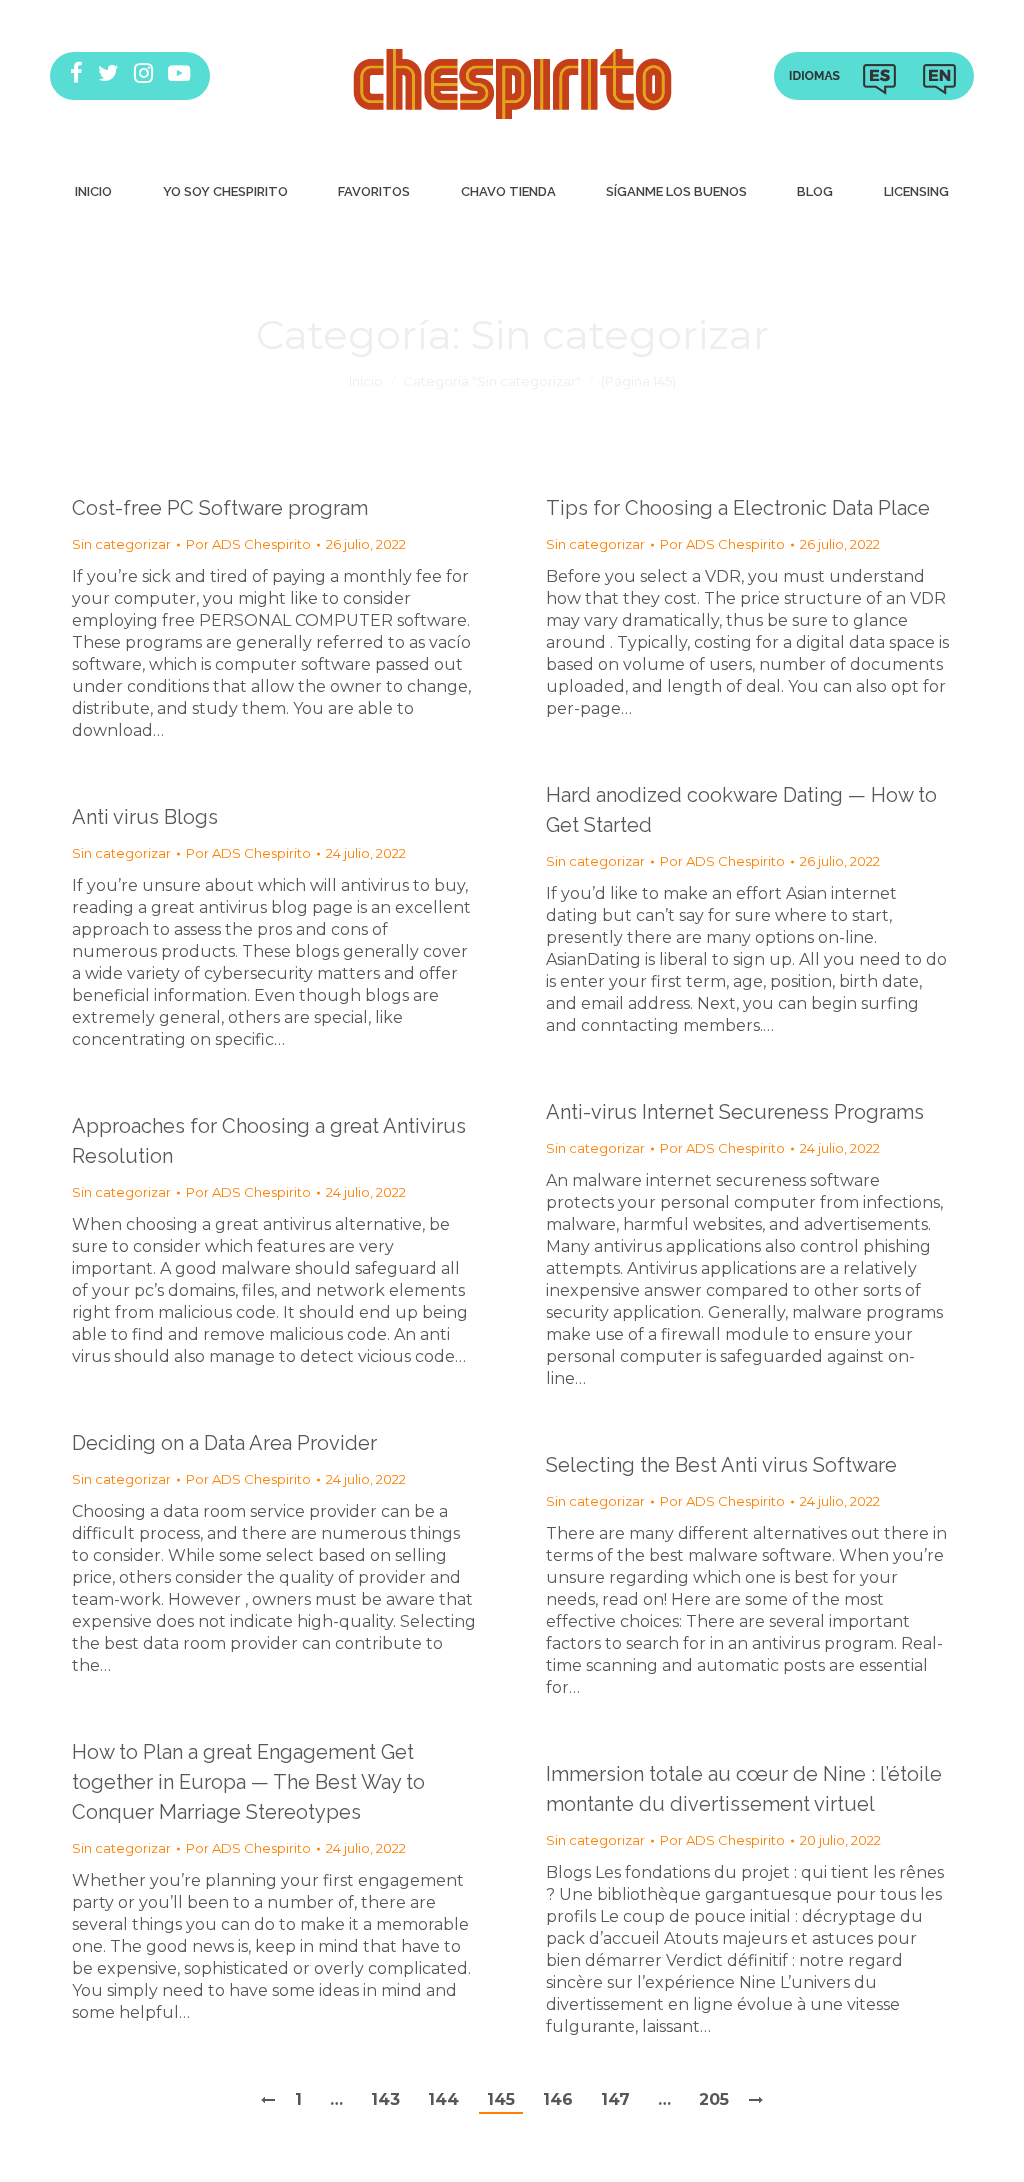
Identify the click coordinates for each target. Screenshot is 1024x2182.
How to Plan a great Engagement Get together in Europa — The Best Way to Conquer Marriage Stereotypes (248, 1782)
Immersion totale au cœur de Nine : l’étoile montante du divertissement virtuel (744, 1789)
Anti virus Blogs (145, 817)
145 (501, 2099)
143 (385, 2099)
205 (714, 2099)
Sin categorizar (121, 544)
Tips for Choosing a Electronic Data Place (738, 508)
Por (248, 544)
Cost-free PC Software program (220, 508)
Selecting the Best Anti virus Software (721, 1465)
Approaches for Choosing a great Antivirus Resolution (269, 1141)
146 (558, 2099)
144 (443, 2099)
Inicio (366, 381)
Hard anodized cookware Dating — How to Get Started (741, 810)
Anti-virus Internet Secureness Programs (735, 1112)
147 (615, 2099)
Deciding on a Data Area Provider (224, 1443)
